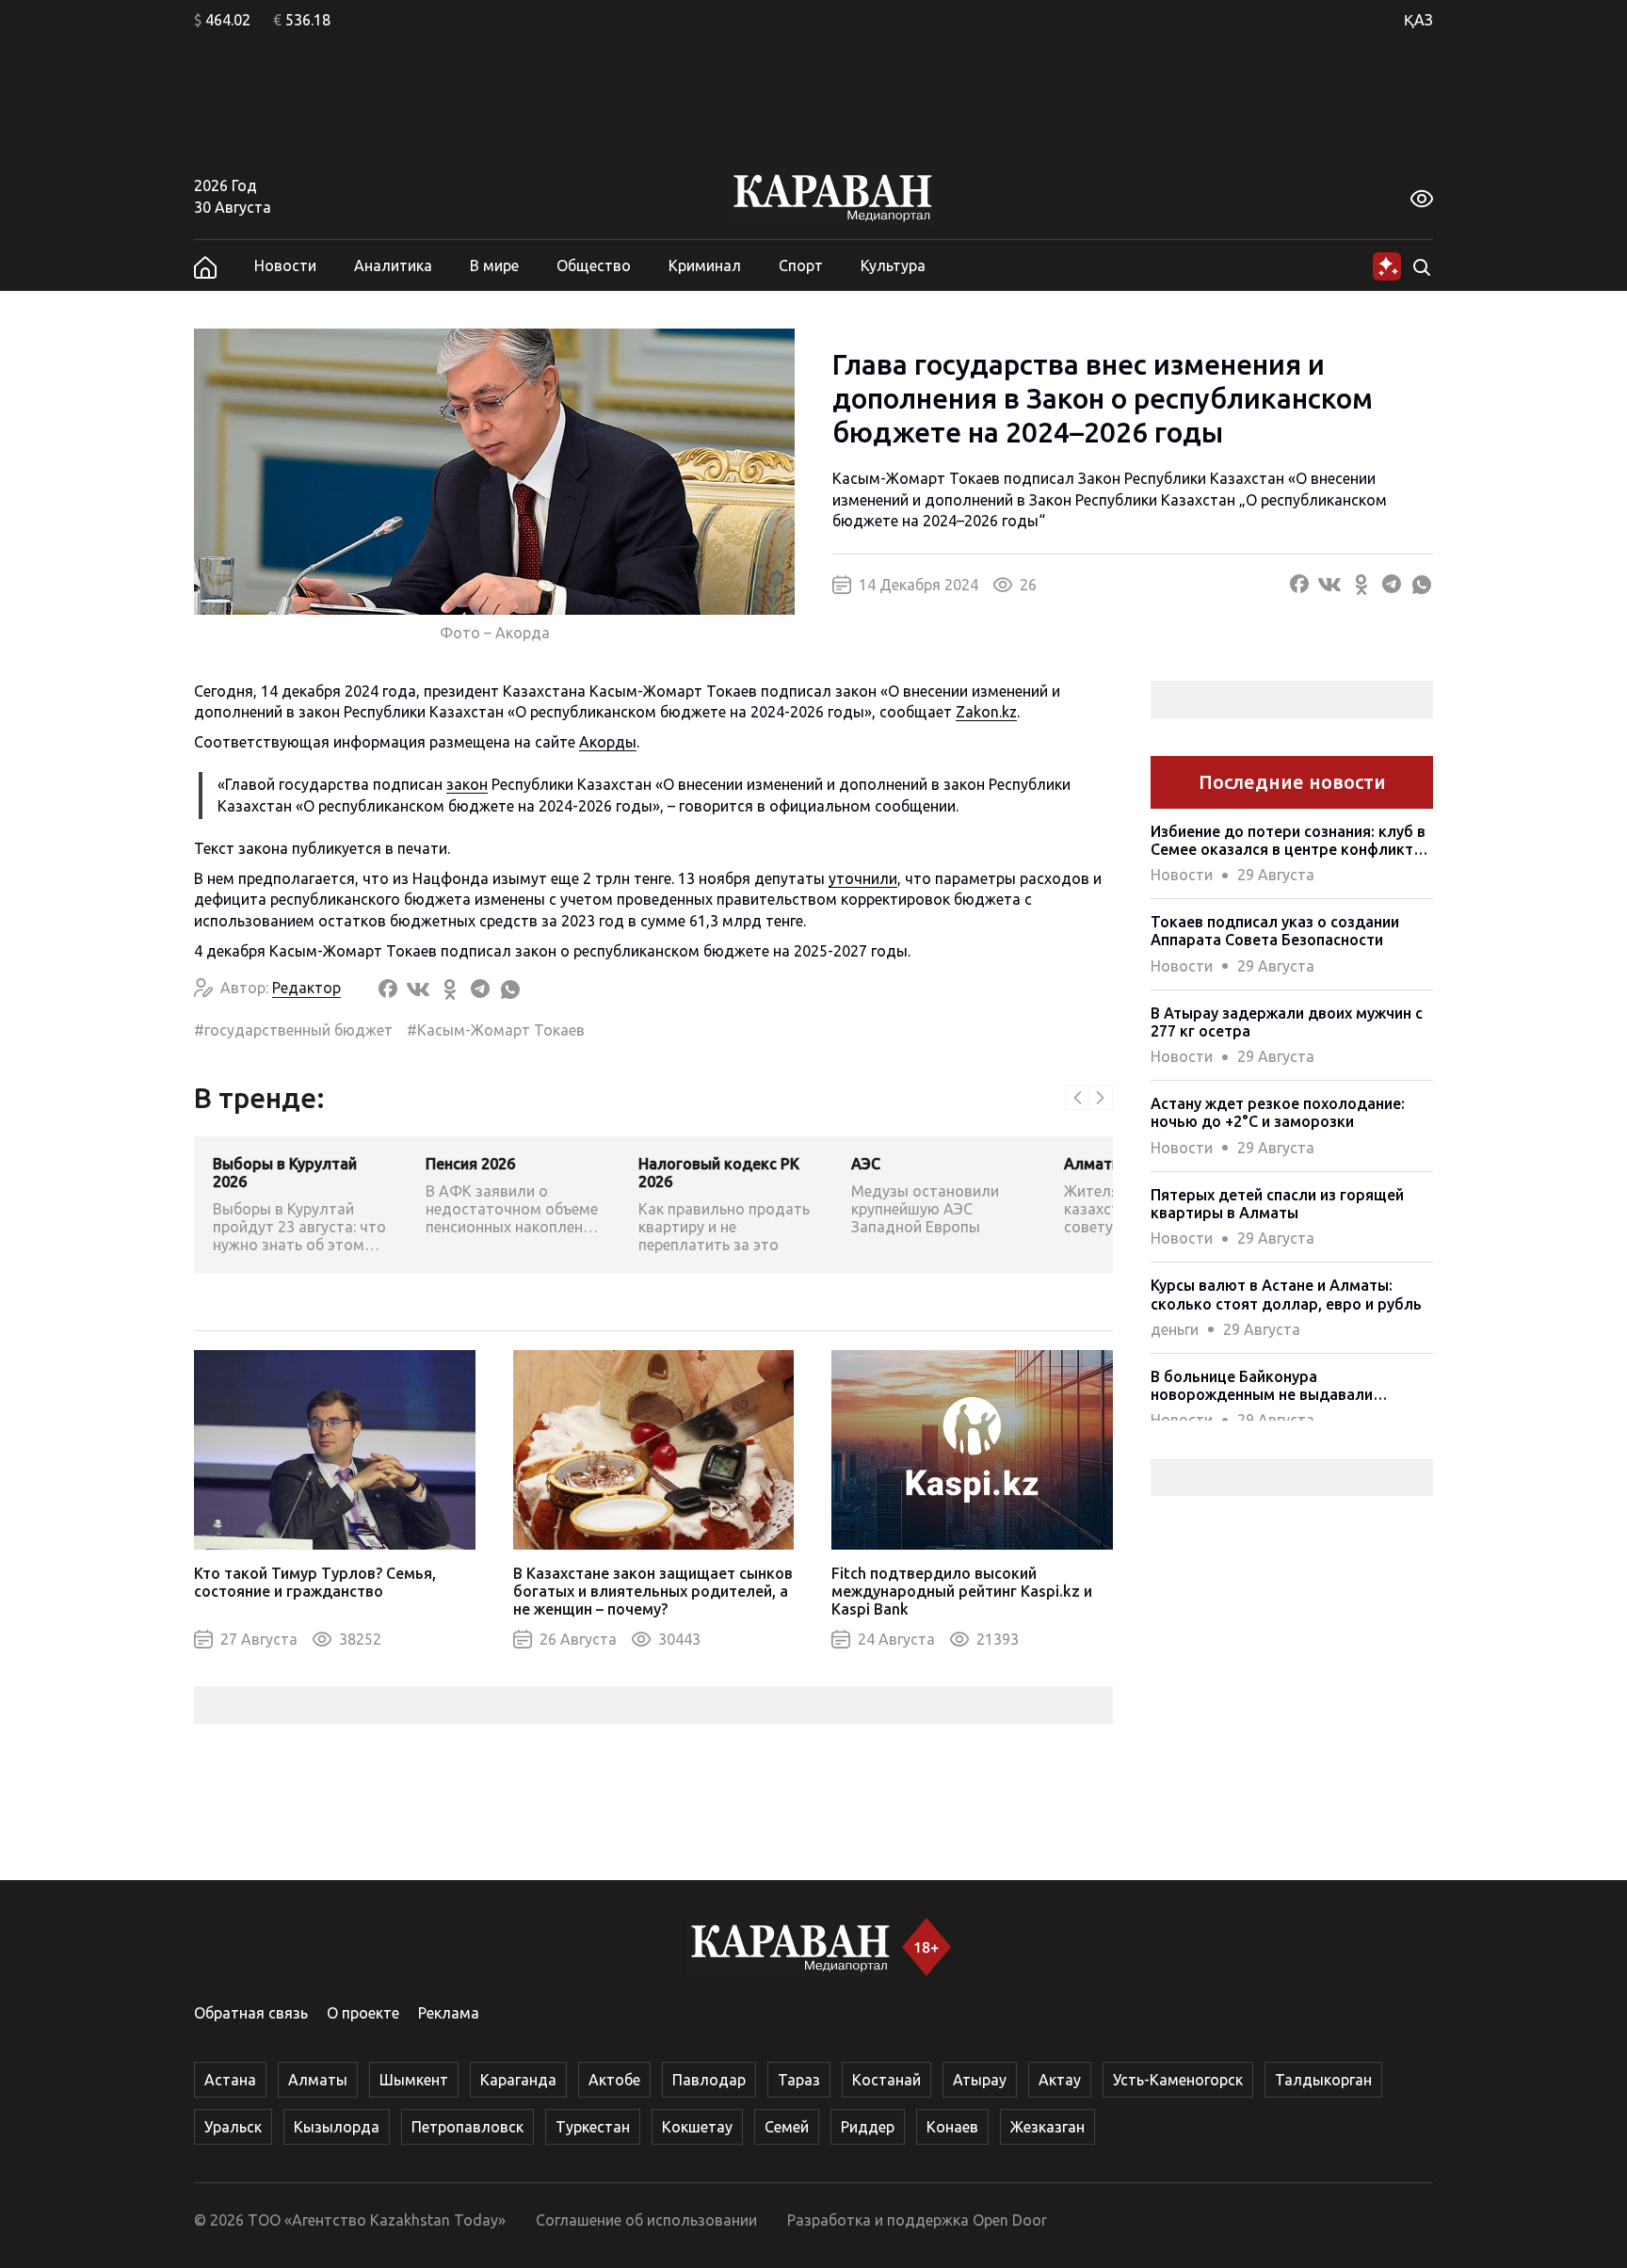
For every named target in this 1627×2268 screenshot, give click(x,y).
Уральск (233, 2127)
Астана (230, 2080)
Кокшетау (697, 2127)
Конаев (952, 2127)
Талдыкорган (1323, 2080)
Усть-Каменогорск (1178, 2080)
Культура (893, 265)
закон (467, 784)
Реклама (449, 2013)
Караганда (518, 2080)
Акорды (608, 742)
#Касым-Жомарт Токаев (496, 1030)
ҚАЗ (1418, 20)
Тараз (799, 2080)
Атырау (980, 2080)
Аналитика (393, 265)
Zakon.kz (986, 712)
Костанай (886, 2080)
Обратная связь (251, 2013)
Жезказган (1047, 2127)
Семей (787, 2127)
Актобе (614, 2080)
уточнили (863, 878)
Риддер (868, 2127)
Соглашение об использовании (646, 2220)
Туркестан (593, 2127)
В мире (494, 265)
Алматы (318, 2080)
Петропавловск (467, 2127)
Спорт (801, 265)
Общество (594, 265)
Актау (1060, 2080)
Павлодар (709, 2080)
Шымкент (414, 2080)
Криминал (705, 265)
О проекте (363, 2013)
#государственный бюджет (293, 1030)
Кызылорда (337, 2127)
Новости (285, 265)
